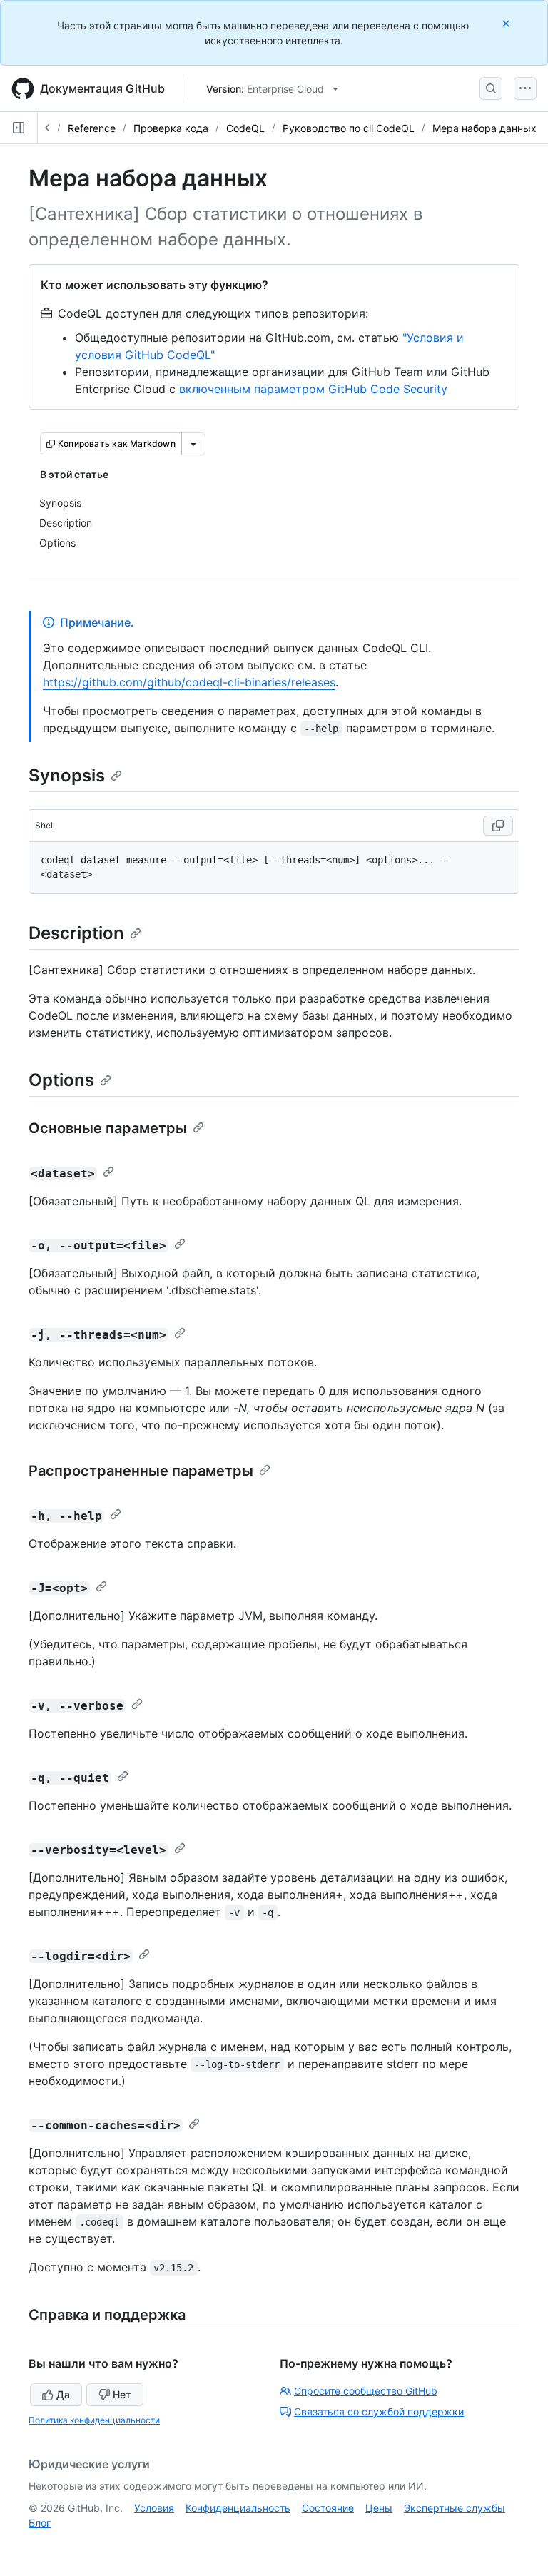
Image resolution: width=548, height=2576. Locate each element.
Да (63, 2394)
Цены (379, 2508)
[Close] (507, 23)
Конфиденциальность (238, 2508)
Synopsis (67, 775)
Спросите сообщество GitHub (366, 2391)
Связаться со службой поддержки (379, 2412)
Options (61, 1080)
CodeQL (245, 128)
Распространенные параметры (141, 1471)
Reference (92, 128)
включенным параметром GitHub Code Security (313, 389)
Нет (122, 2394)
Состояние (328, 2508)
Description (76, 933)
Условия (154, 2508)
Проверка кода (171, 128)
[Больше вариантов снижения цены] (193, 444)
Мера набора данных (484, 128)
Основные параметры (108, 1128)
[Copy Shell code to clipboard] (498, 826)
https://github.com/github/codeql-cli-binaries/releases (189, 682)
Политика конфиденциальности (94, 2420)
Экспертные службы (455, 2508)
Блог (40, 2523)
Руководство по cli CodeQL (349, 128)
